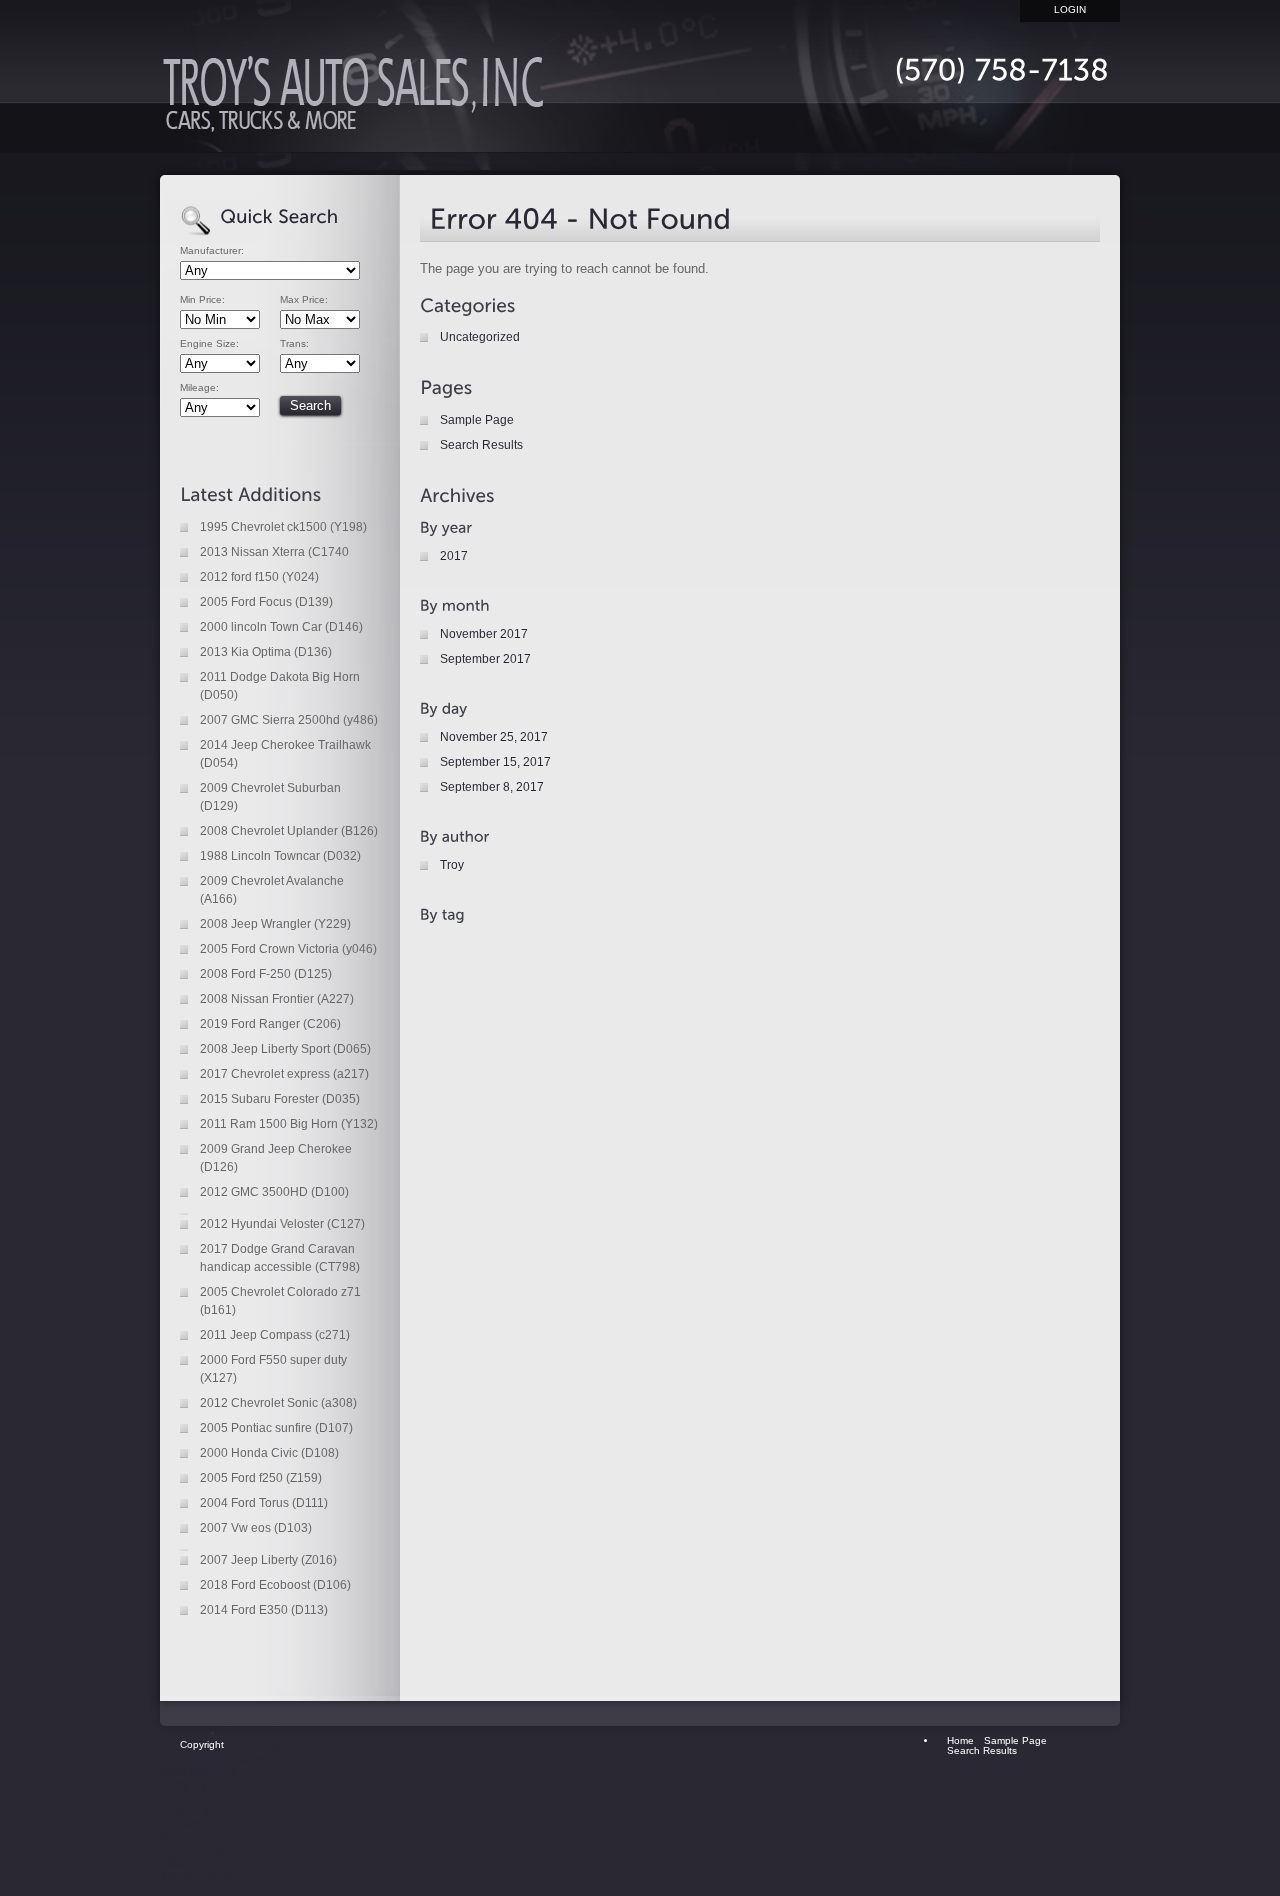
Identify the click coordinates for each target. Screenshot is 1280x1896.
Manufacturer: (212, 251)
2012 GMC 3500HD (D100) (274, 1192)
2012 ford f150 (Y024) (259, 577)
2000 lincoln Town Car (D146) (281, 627)
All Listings (256, 1745)
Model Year (192, 1836)
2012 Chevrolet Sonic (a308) (278, 1403)
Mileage (182, 1823)
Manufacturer (198, 1771)
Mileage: (199, 388)
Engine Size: (209, 344)
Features (249, 1758)
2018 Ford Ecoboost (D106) (275, 1585)
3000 (174, 1862)
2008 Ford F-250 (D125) (266, 974)
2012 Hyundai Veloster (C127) (282, 1224)
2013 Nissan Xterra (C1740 (274, 552)
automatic (188, 1888)
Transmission (199, 1875)
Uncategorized (480, 337)
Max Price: (304, 300)
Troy (452, 865)
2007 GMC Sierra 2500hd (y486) (289, 720)
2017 (454, 556)
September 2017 (485, 659)
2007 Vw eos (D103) (256, 1528)
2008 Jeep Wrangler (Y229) (275, 924)
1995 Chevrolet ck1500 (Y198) (283, 527)
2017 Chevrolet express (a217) (284, 1074)
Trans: (294, 344)
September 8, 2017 (492, 787)
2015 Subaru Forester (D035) (280, 1099)
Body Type (191, 1784)
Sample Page (477, 420)
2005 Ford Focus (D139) (266, 602)
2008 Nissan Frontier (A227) (277, 999)
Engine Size (195, 1810)
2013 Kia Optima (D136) (266, 652)
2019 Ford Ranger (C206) (270, 1024)
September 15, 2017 (495, 762)
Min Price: (202, 300)
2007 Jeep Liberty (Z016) (268, 1560)
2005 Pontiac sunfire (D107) (276, 1428)
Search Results (481, 445)
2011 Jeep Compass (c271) (275, 1335)
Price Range (195, 1849)
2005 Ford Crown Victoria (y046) (288, 949)
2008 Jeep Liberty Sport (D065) (285, 1049)
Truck (176, 1797)
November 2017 (484, 634)
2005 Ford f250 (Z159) (261, 1478)
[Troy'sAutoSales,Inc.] (360, 100)
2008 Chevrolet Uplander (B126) (289, 831)
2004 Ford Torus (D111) (264, 1503)
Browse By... (261, 1732)
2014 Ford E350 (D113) (264, 1610)
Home (860, 127)
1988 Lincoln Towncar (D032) (280, 856)
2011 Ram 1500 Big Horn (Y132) (289, 1124)
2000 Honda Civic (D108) (269, 1453)
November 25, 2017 (494, 737)
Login (1070, 9)
